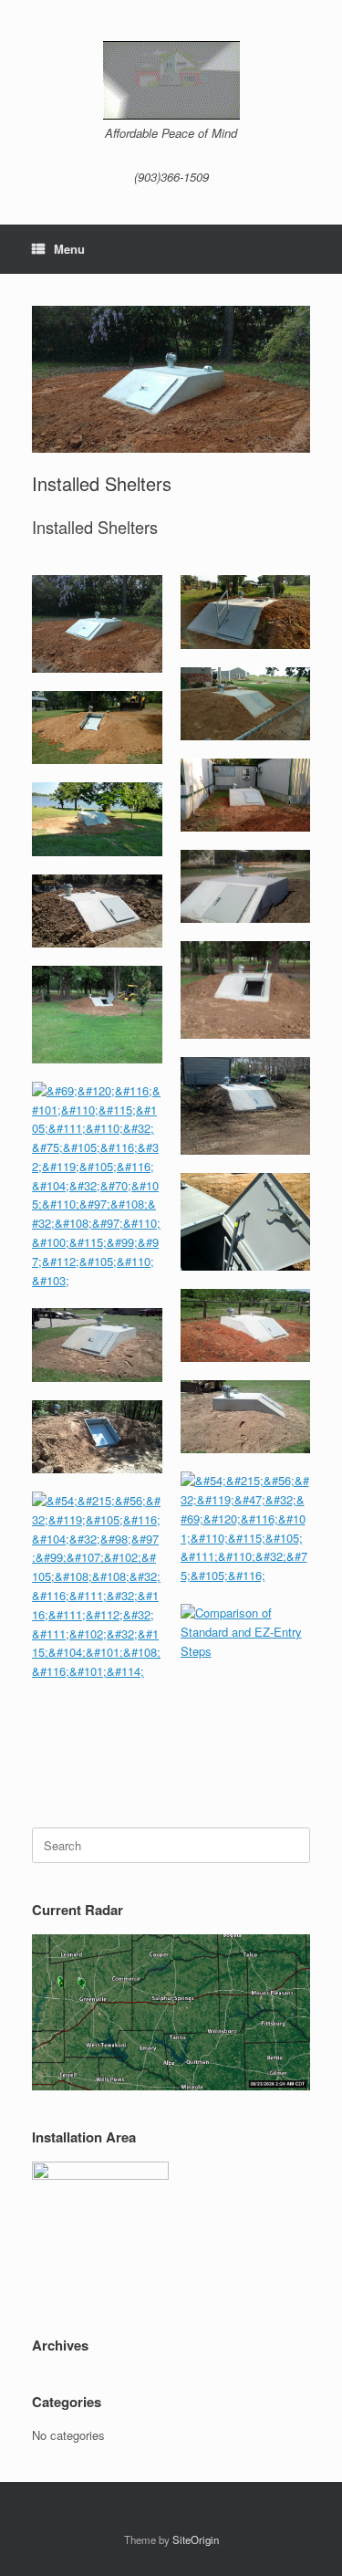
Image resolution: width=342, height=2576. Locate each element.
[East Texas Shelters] (171, 80)
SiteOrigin (196, 2539)
